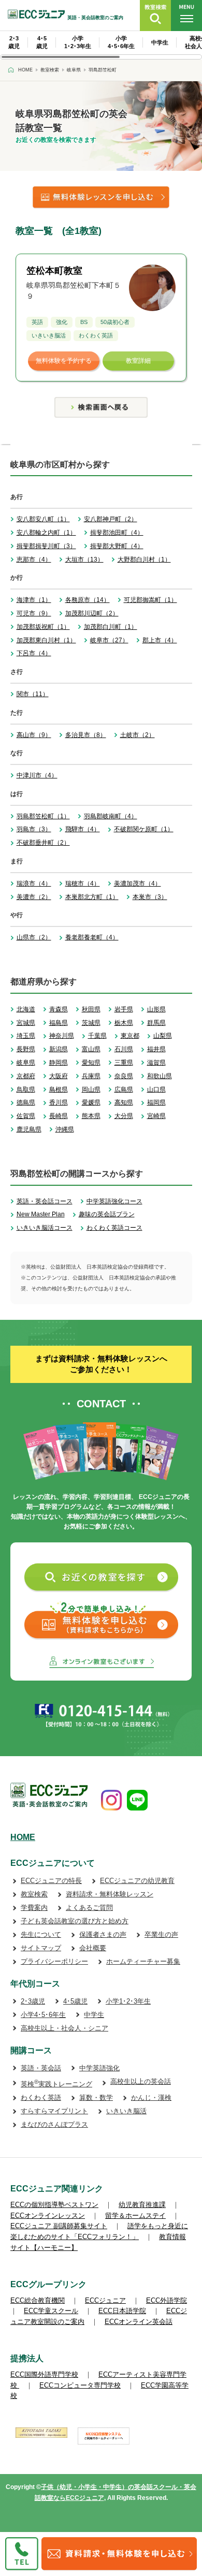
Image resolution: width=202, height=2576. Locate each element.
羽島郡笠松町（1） (43, 816)
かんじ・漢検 (151, 2097)
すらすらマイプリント (54, 2111)
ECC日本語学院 (122, 2311)
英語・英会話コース (45, 1201)
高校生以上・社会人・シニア (64, 2028)
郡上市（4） (160, 640)
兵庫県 (91, 1076)
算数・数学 (96, 2097)
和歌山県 (160, 1076)
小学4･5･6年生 (43, 2015)
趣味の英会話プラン (107, 1214)
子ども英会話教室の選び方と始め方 (75, 1921)
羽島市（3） (34, 829)
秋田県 (91, 1009)
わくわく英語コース (114, 1228)
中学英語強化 (99, 2068)
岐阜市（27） (109, 640)
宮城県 (26, 1023)
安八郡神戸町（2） (111, 519)
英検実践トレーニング (56, 2084)
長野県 (26, 1049)
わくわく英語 (41, 2097)
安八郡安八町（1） (43, 519)
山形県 (156, 1009)
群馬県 (156, 1023)
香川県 (59, 1102)
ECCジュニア (105, 2300)
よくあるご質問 (89, 1908)
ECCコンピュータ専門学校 (80, 2385)
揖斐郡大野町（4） (117, 546)
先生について (41, 1934)
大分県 (124, 1116)
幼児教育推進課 (142, 2205)
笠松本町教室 (54, 271)
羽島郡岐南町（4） (111, 816)
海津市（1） (34, 600)
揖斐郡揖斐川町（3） (46, 546)
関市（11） (33, 694)
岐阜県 (26, 1063)
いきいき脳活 (126, 2111)
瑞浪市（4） (34, 884)
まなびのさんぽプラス (54, 2124)
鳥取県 (26, 1090)
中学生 (160, 42)
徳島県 (26, 1102)
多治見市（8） (86, 735)
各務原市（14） (88, 600)
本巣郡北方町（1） (92, 897)
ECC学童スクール (51, 2311)
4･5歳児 (75, 2001)
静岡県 (59, 1063)
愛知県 (91, 1063)
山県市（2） (34, 937)
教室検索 (34, 1894)
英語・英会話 (41, 2068)
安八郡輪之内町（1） (46, 533)
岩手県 (124, 1009)
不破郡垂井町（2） (43, 843)
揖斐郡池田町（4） (117, 533)
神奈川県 (62, 1036)
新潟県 (59, 1049)
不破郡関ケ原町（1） (144, 829)
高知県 (124, 1102)
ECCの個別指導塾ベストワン (54, 2205)
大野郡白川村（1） (144, 560)
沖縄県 (65, 1129)
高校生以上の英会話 (141, 2081)
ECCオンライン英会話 (139, 2322)
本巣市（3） (150, 897)
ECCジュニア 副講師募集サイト (59, 2226)
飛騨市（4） (83, 829)
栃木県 (124, 1023)
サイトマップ (41, 1948)
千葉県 (97, 1036)
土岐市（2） (138, 735)
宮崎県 (156, 1116)
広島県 (124, 1090)
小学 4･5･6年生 (121, 42)
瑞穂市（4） (83, 884)
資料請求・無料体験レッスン (110, 1894)
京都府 (26, 1076)
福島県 (59, 1023)
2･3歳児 (33, 2001)
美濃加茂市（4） (138, 884)
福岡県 (156, 1102)
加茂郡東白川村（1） (46, 640)
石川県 (124, 1049)
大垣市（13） (84, 560)
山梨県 (163, 1036)
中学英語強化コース (114, 1201)
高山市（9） (34, 735)
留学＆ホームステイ (135, 2216)
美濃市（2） (34, 897)
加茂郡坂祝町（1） (43, 627)
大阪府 (59, 1076)
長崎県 (59, 1116)
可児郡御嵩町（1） (150, 600)
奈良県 (124, 1076)
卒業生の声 (161, 1934)
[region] (101, 45)
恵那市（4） (34, 560)
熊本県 (91, 1116)
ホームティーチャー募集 (143, 1961)
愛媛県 (91, 1102)
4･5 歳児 (42, 42)
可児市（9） (34, 613)
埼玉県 (26, 1036)
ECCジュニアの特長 (51, 1881)
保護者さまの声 (103, 1934)
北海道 (26, 1009)
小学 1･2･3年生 (78, 42)
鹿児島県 (29, 1129)
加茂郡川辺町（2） (92, 613)
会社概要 (93, 1948)
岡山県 (91, 1090)
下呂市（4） (34, 653)
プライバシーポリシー (54, 1961)
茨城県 (91, 1023)
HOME (23, 1837)
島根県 (59, 1090)
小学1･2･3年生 (128, 2001)
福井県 (156, 1049)
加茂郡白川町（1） (111, 627)
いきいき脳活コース (45, 1228)
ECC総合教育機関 (38, 2300)
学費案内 (34, 1908)
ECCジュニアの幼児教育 (137, 1881)
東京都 (130, 1036)
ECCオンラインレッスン (48, 2216)
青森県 (59, 1009)
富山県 (91, 1049)
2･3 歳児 (14, 42)
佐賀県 (26, 1116)
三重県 (124, 1063)
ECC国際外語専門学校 (44, 2374)
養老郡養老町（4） (92, 937)
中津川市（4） (37, 775)
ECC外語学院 (167, 2300)
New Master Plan (41, 1214)
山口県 (156, 1090)
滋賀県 (156, 1063)
